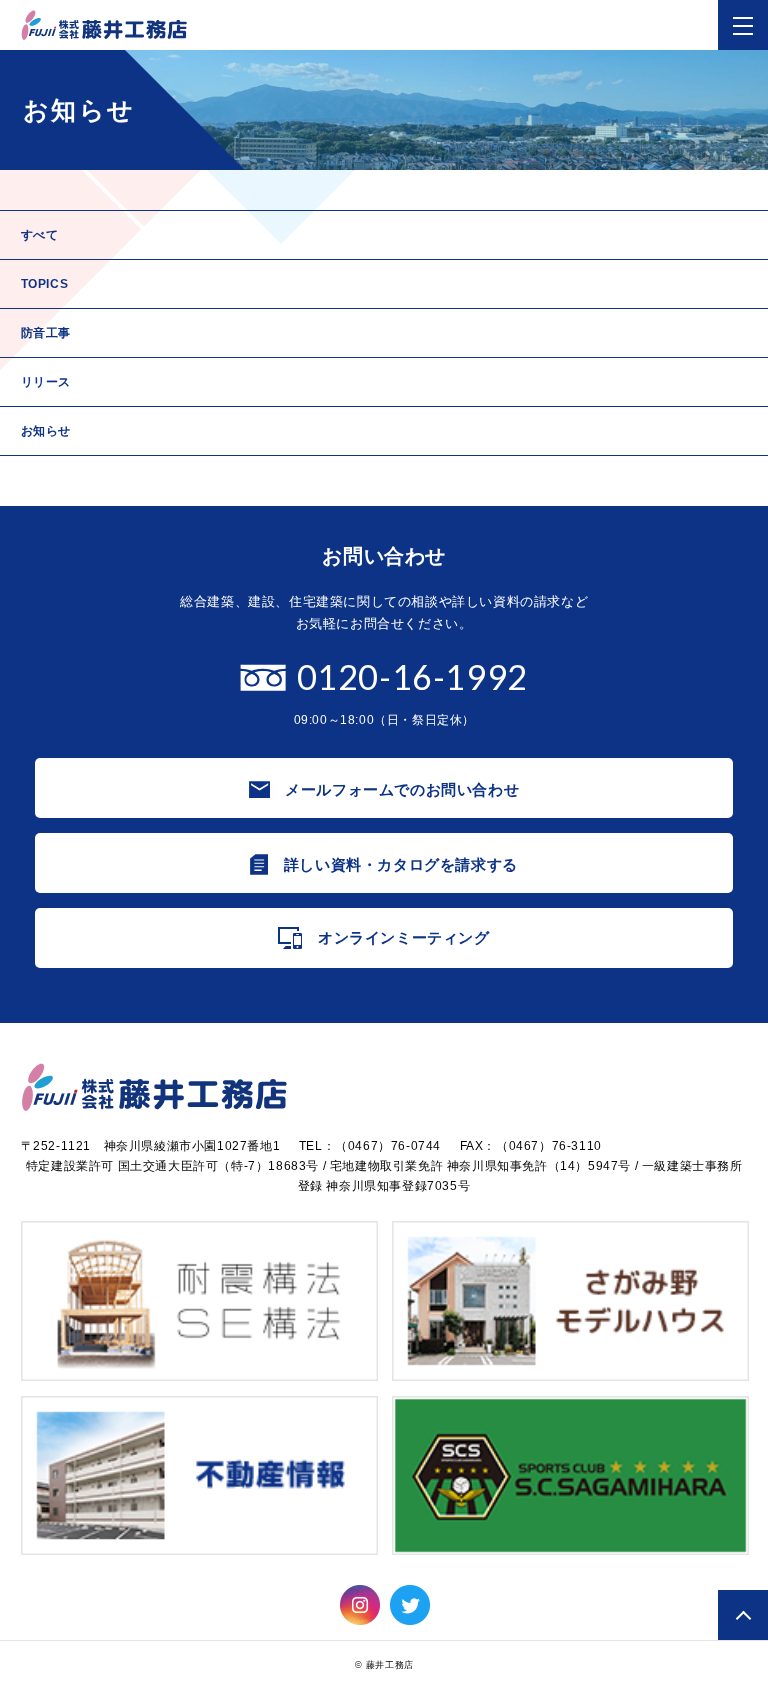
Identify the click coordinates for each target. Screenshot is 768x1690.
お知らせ (46, 431)
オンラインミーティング (404, 937)
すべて (40, 235)
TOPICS (45, 284)
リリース (46, 382)
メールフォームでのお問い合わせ (402, 789)
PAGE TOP (743, 1615)
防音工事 (46, 333)
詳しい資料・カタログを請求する (401, 864)
